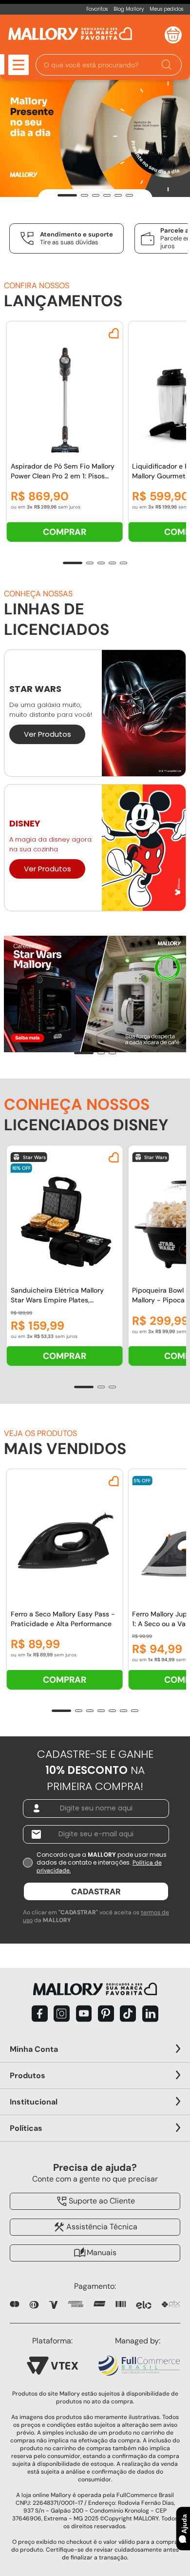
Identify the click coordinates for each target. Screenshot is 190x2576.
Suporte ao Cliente (102, 2201)
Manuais (102, 2252)
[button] (109, 65)
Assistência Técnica (102, 2227)
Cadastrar (96, 1891)
